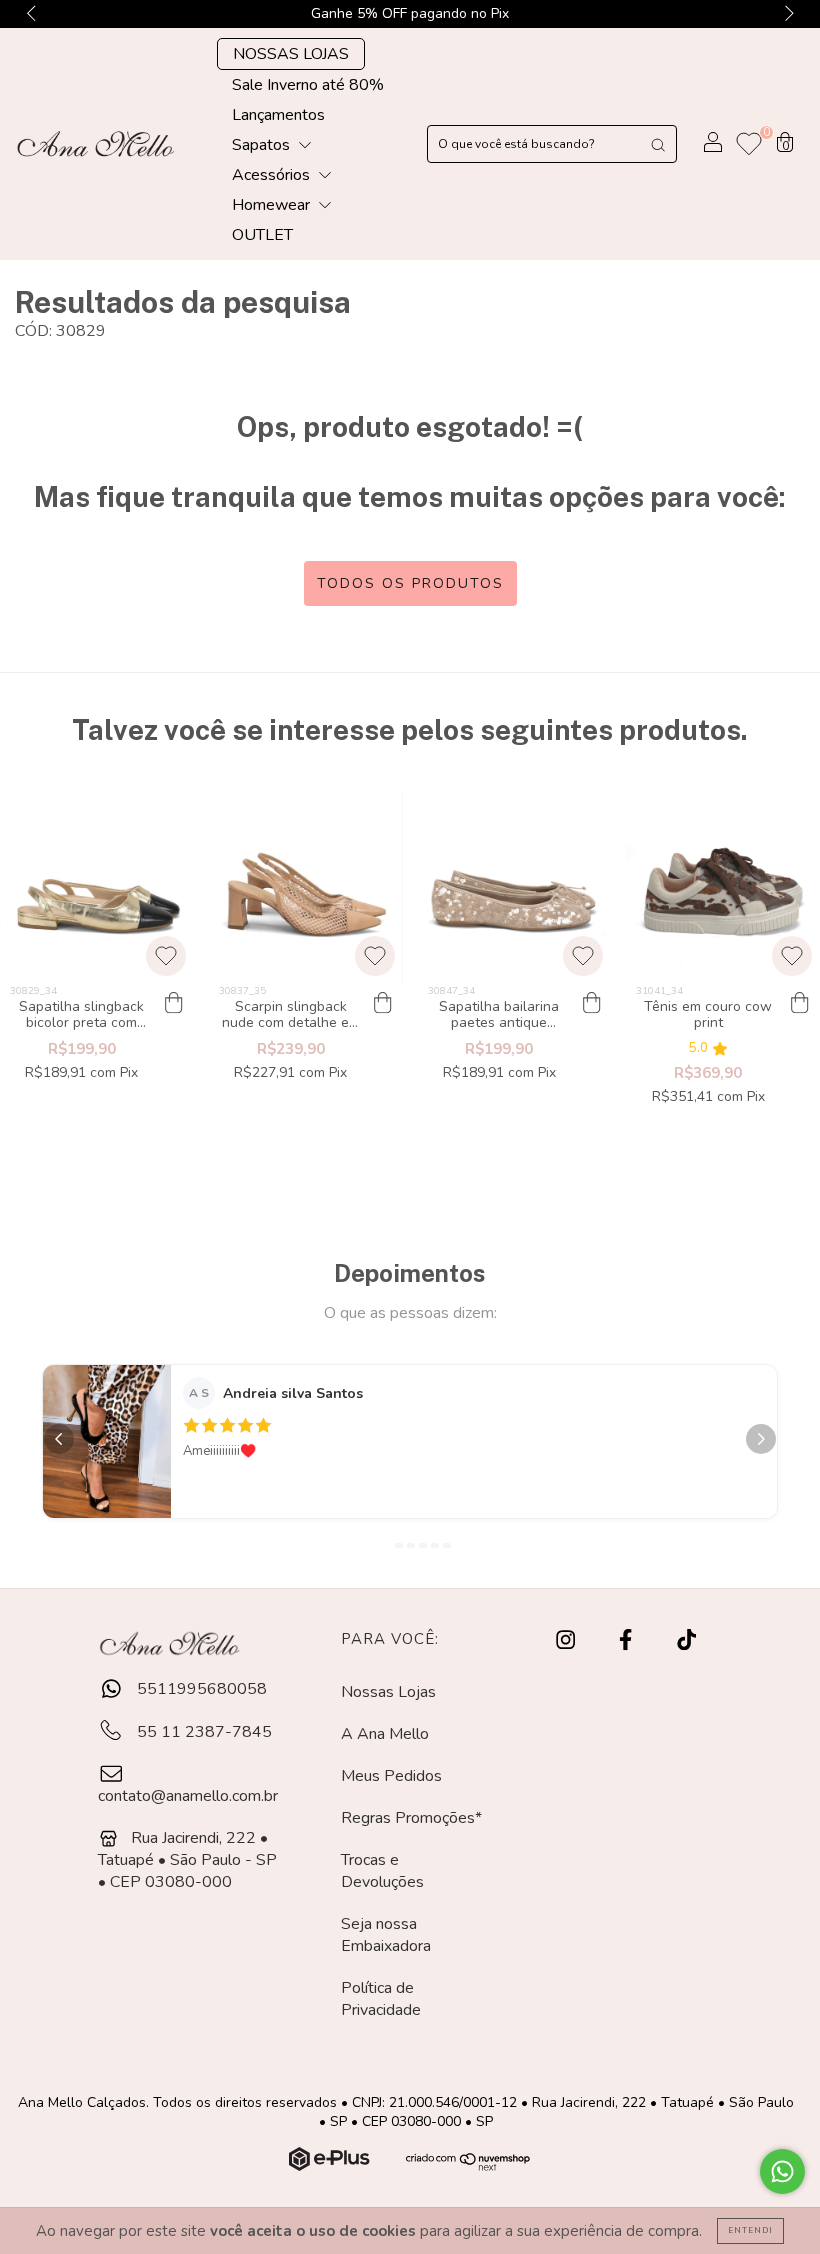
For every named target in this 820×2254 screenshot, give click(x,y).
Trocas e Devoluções (382, 1871)
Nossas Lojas (388, 1692)
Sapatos (263, 145)
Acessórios (273, 175)
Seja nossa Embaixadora (386, 1935)
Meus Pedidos (391, 1776)
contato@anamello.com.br (188, 1796)
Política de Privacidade (381, 1999)
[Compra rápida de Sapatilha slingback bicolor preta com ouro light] (174, 1004)
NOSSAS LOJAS (291, 54)
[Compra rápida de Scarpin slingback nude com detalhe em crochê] (383, 1004)
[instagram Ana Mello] (567, 1641)
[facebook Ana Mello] (627, 1641)
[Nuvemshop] (331, 2166)
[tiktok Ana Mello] (686, 1641)
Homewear (273, 205)
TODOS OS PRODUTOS (410, 583)
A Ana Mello (385, 1734)
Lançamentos (278, 115)
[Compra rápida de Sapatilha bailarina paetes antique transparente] (591, 1004)
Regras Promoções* (411, 1818)
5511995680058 (200, 1689)
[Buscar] (658, 144)
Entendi (750, 2230)
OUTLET (262, 235)
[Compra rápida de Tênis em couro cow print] (800, 1004)
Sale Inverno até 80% (308, 85)
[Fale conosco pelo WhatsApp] (782, 2171)
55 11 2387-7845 (202, 1732)
